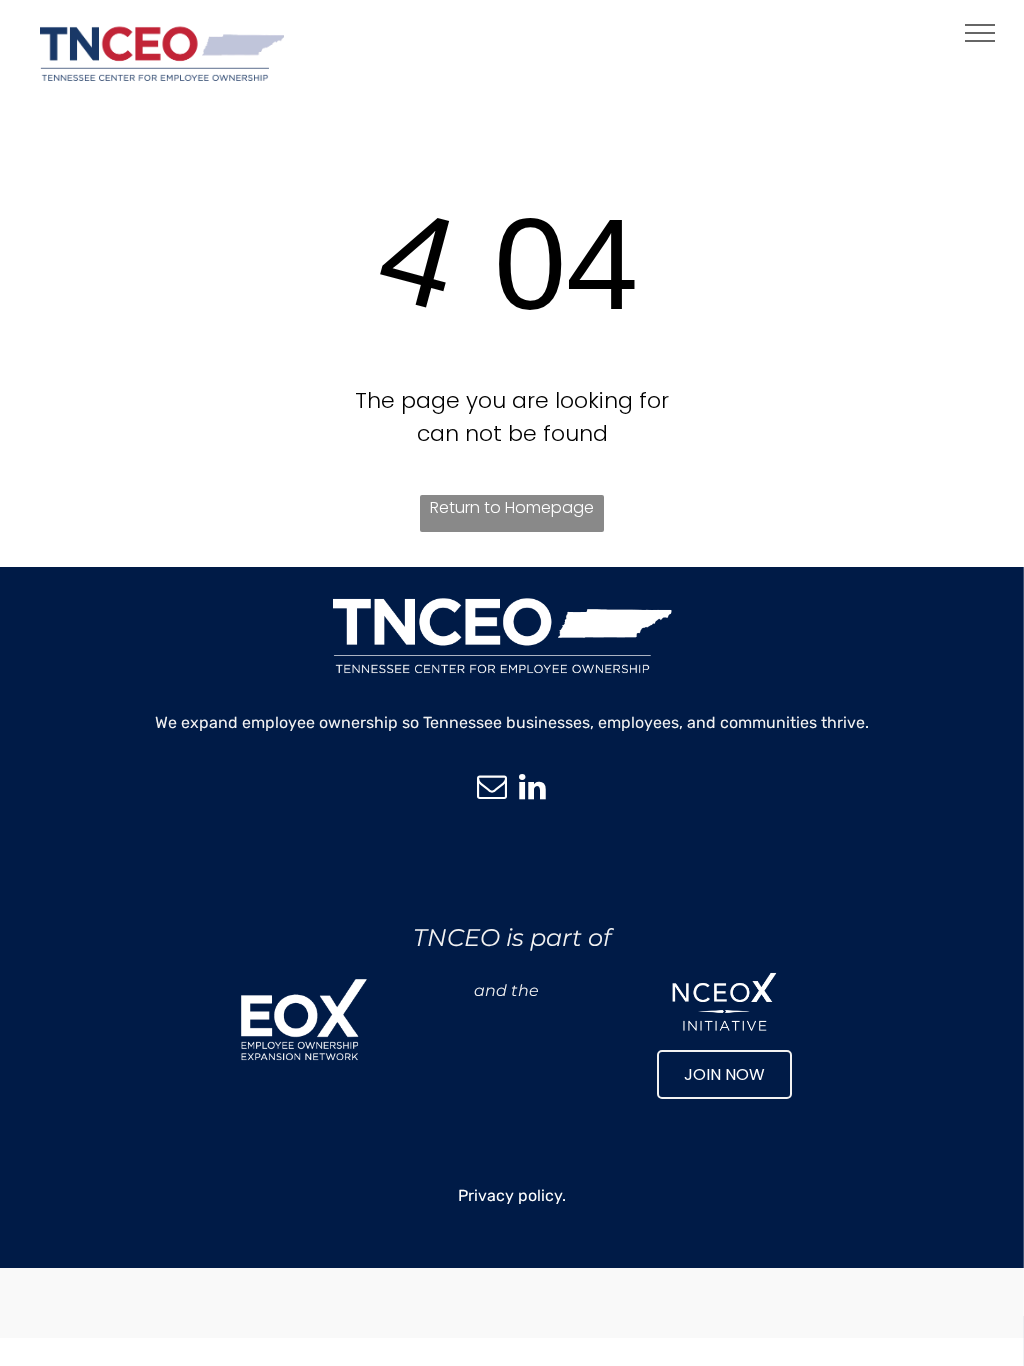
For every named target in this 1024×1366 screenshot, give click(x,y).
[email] (492, 789)
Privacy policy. (512, 1195)
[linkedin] (532, 789)
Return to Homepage (512, 507)
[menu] (980, 33)
